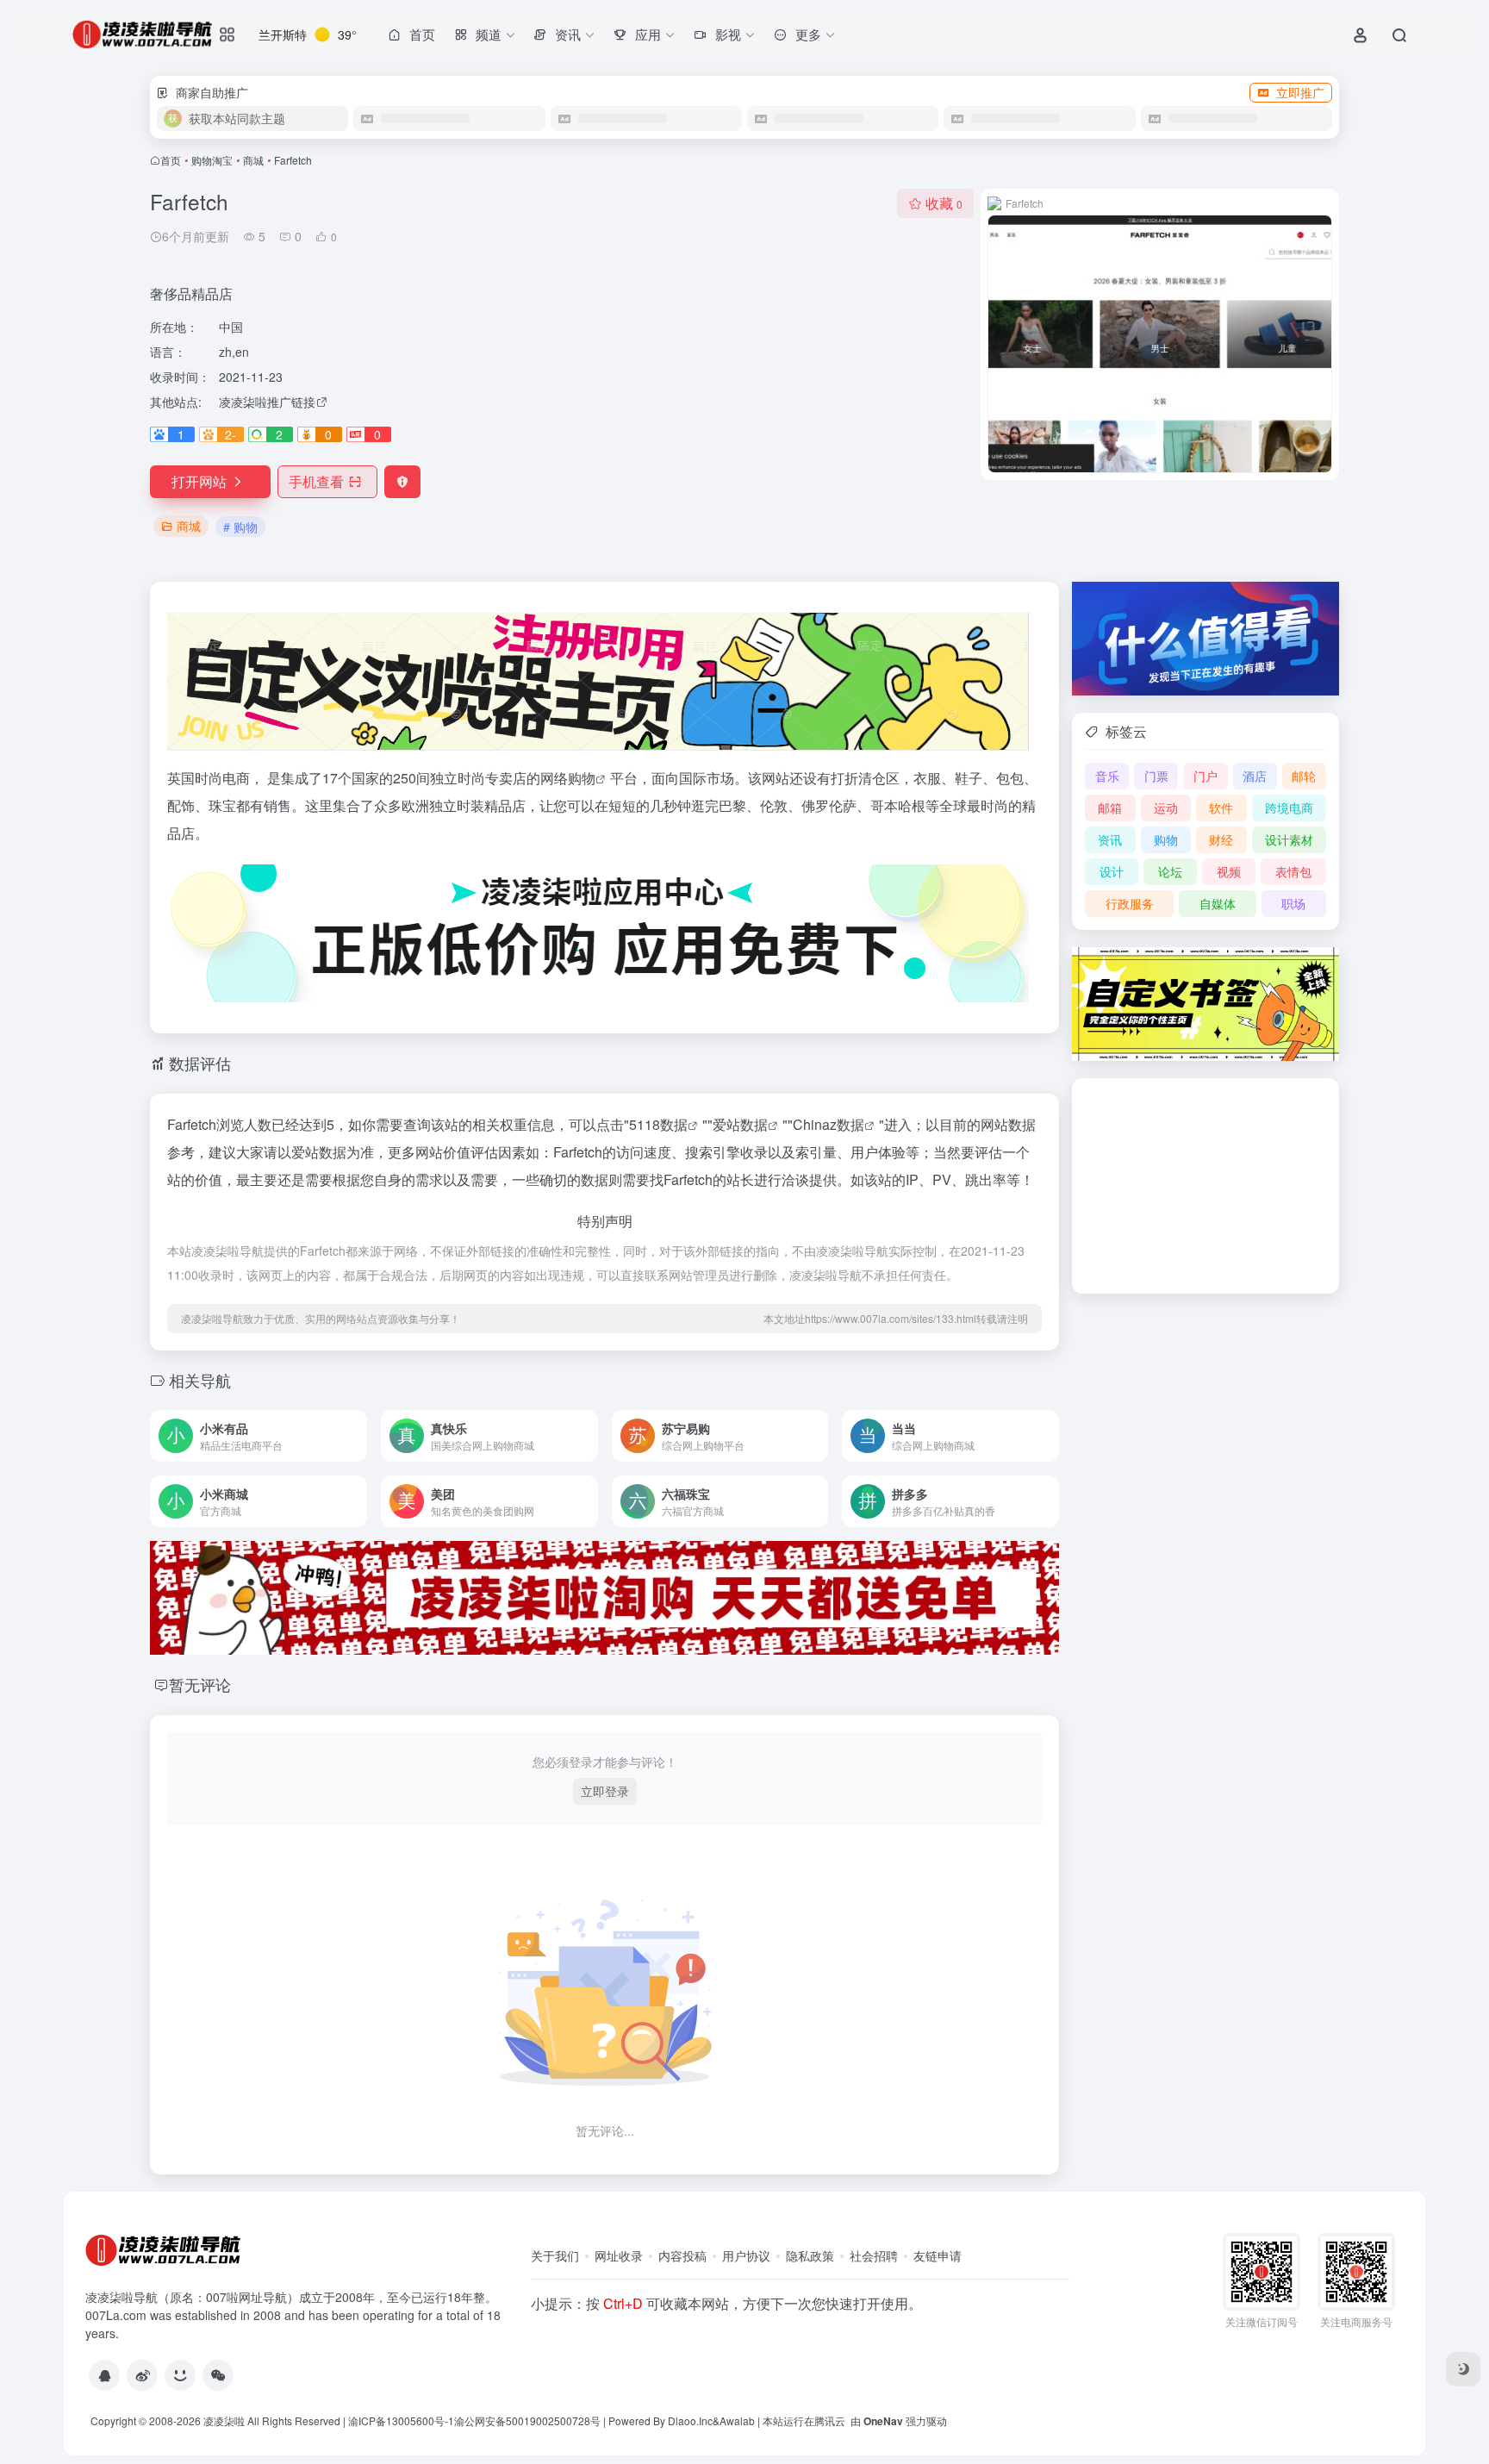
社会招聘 (874, 2255)
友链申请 (938, 2255)
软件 (1221, 808)
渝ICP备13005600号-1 (401, 2420)
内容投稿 (682, 2255)
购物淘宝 (212, 160)
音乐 (1107, 776)
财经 (1221, 839)
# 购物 (240, 527)
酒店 (1255, 776)
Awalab (737, 2420)
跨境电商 (1289, 808)
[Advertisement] (1206, 1186)
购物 (582, 778)
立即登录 (605, 1791)
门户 (1206, 776)
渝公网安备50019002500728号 (527, 2420)
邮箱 (1110, 808)
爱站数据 (740, 1124)
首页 (171, 160)
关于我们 (555, 2255)
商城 (253, 160)
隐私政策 (810, 2255)
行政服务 (1130, 903)
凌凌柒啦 (224, 2420)
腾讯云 (830, 2420)
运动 (1166, 808)
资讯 (1110, 839)
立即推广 (1300, 92)
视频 (1229, 871)
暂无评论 (200, 1684)
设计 (1112, 871)
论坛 (1170, 871)
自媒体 (1218, 903)
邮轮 (1304, 776)
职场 (1293, 903)
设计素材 (1289, 839)
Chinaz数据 (829, 1124)
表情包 (1293, 871)
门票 (1156, 776)
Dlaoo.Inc (690, 2420)
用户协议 (746, 2255)
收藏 (944, 203)
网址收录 (619, 2255)
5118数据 (658, 1124)
